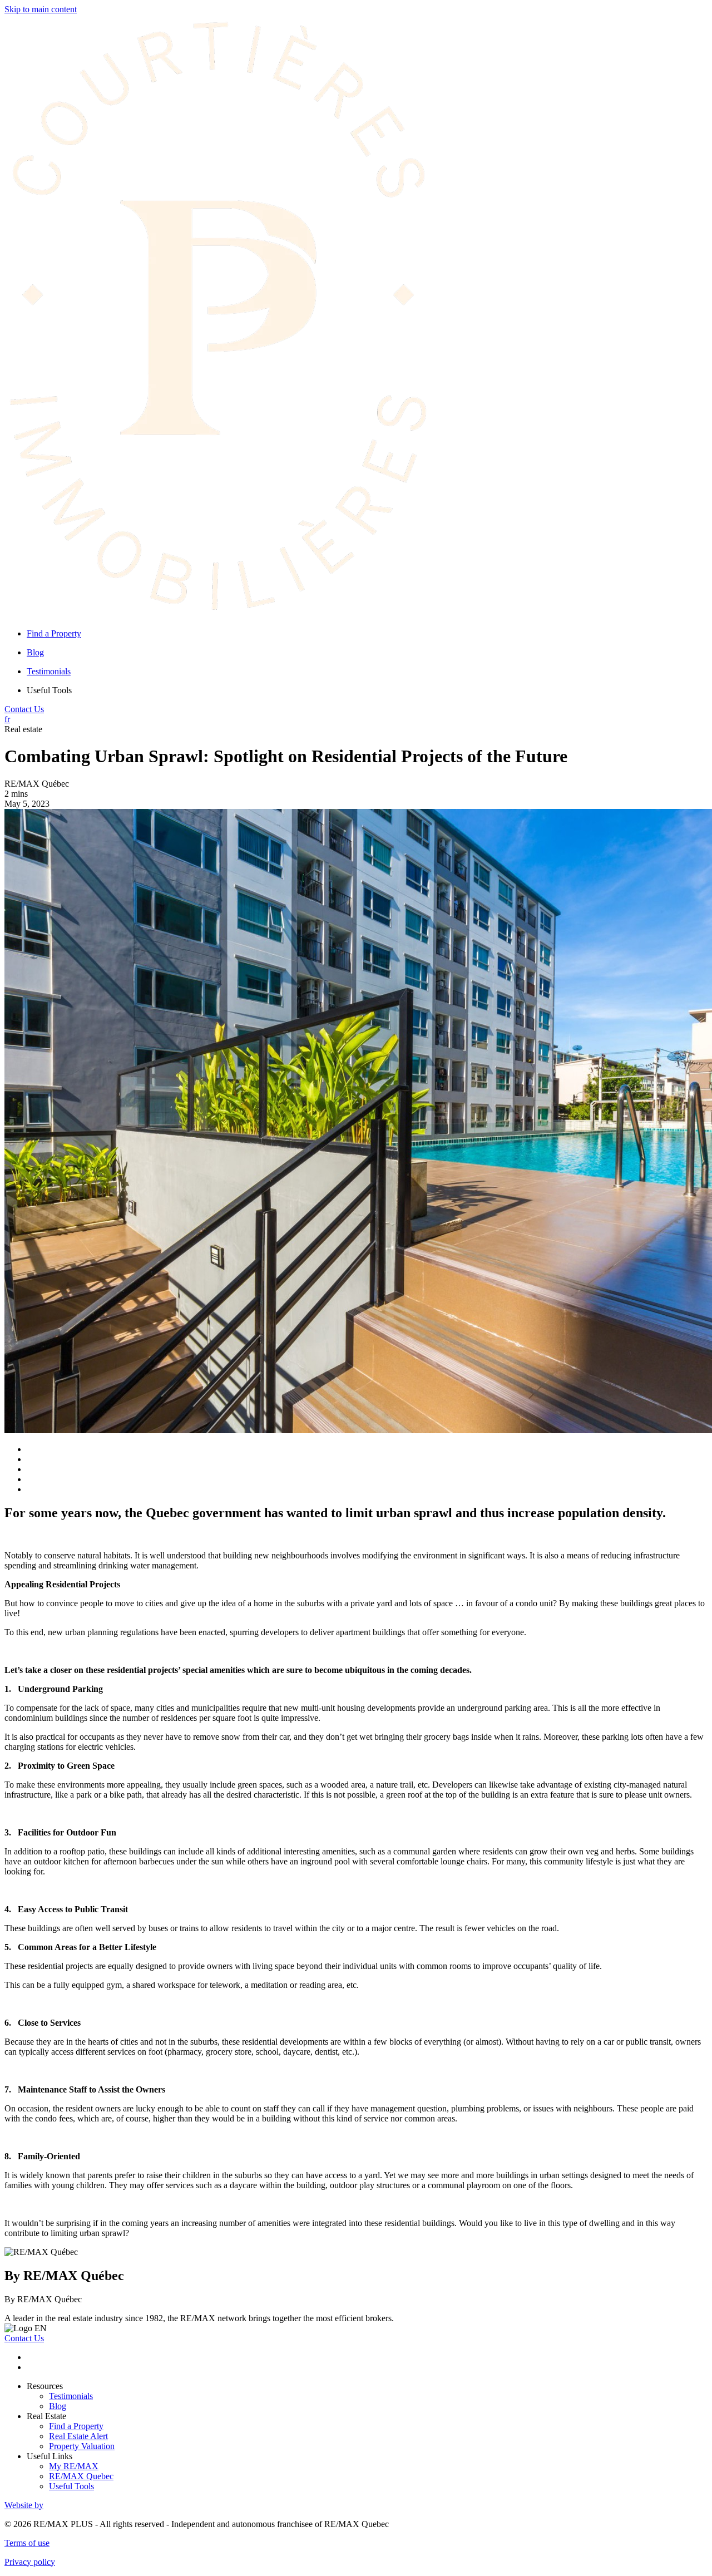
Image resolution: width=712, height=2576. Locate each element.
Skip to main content (41, 9)
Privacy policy (30, 2562)
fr (7, 719)
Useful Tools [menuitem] (49, 690)
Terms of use (27, 2543)
